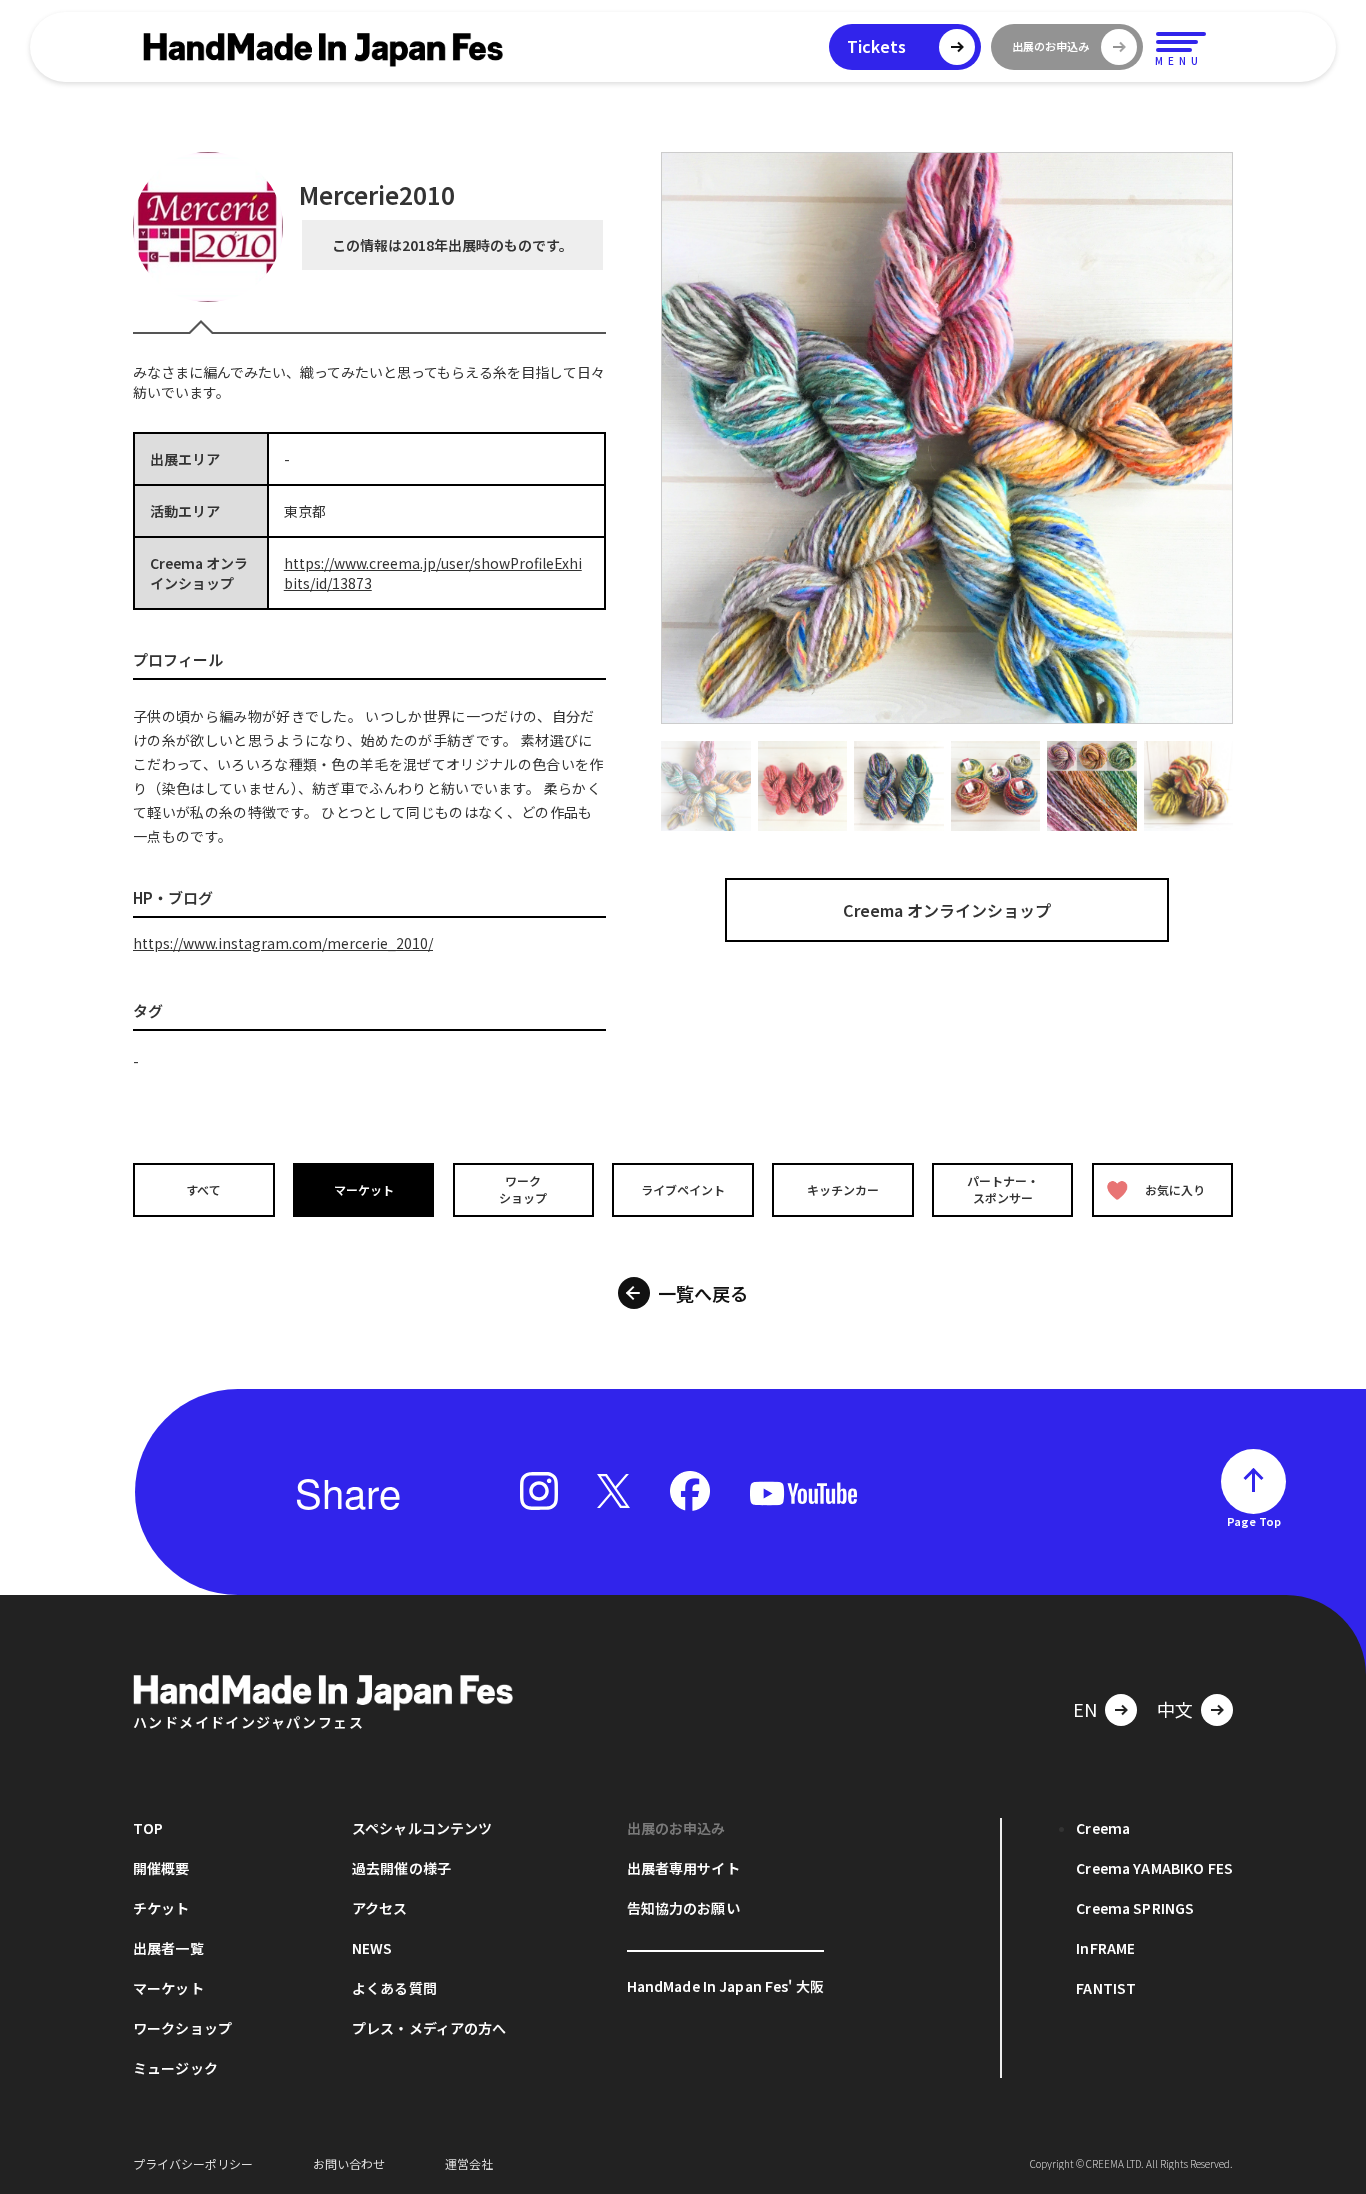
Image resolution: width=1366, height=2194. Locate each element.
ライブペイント (683, 1189)
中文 (1175, 1709)
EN (1085, 1709)
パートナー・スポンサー (1003, 1189)
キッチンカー (843, 1189)
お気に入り (1175, 1189)
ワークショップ (523, 1189)
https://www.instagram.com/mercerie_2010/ (283, 943)
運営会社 (469, 2163)
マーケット (364, 1189)
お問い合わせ (349, 2163)
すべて (203, 1189)
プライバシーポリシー (193, 2163)
